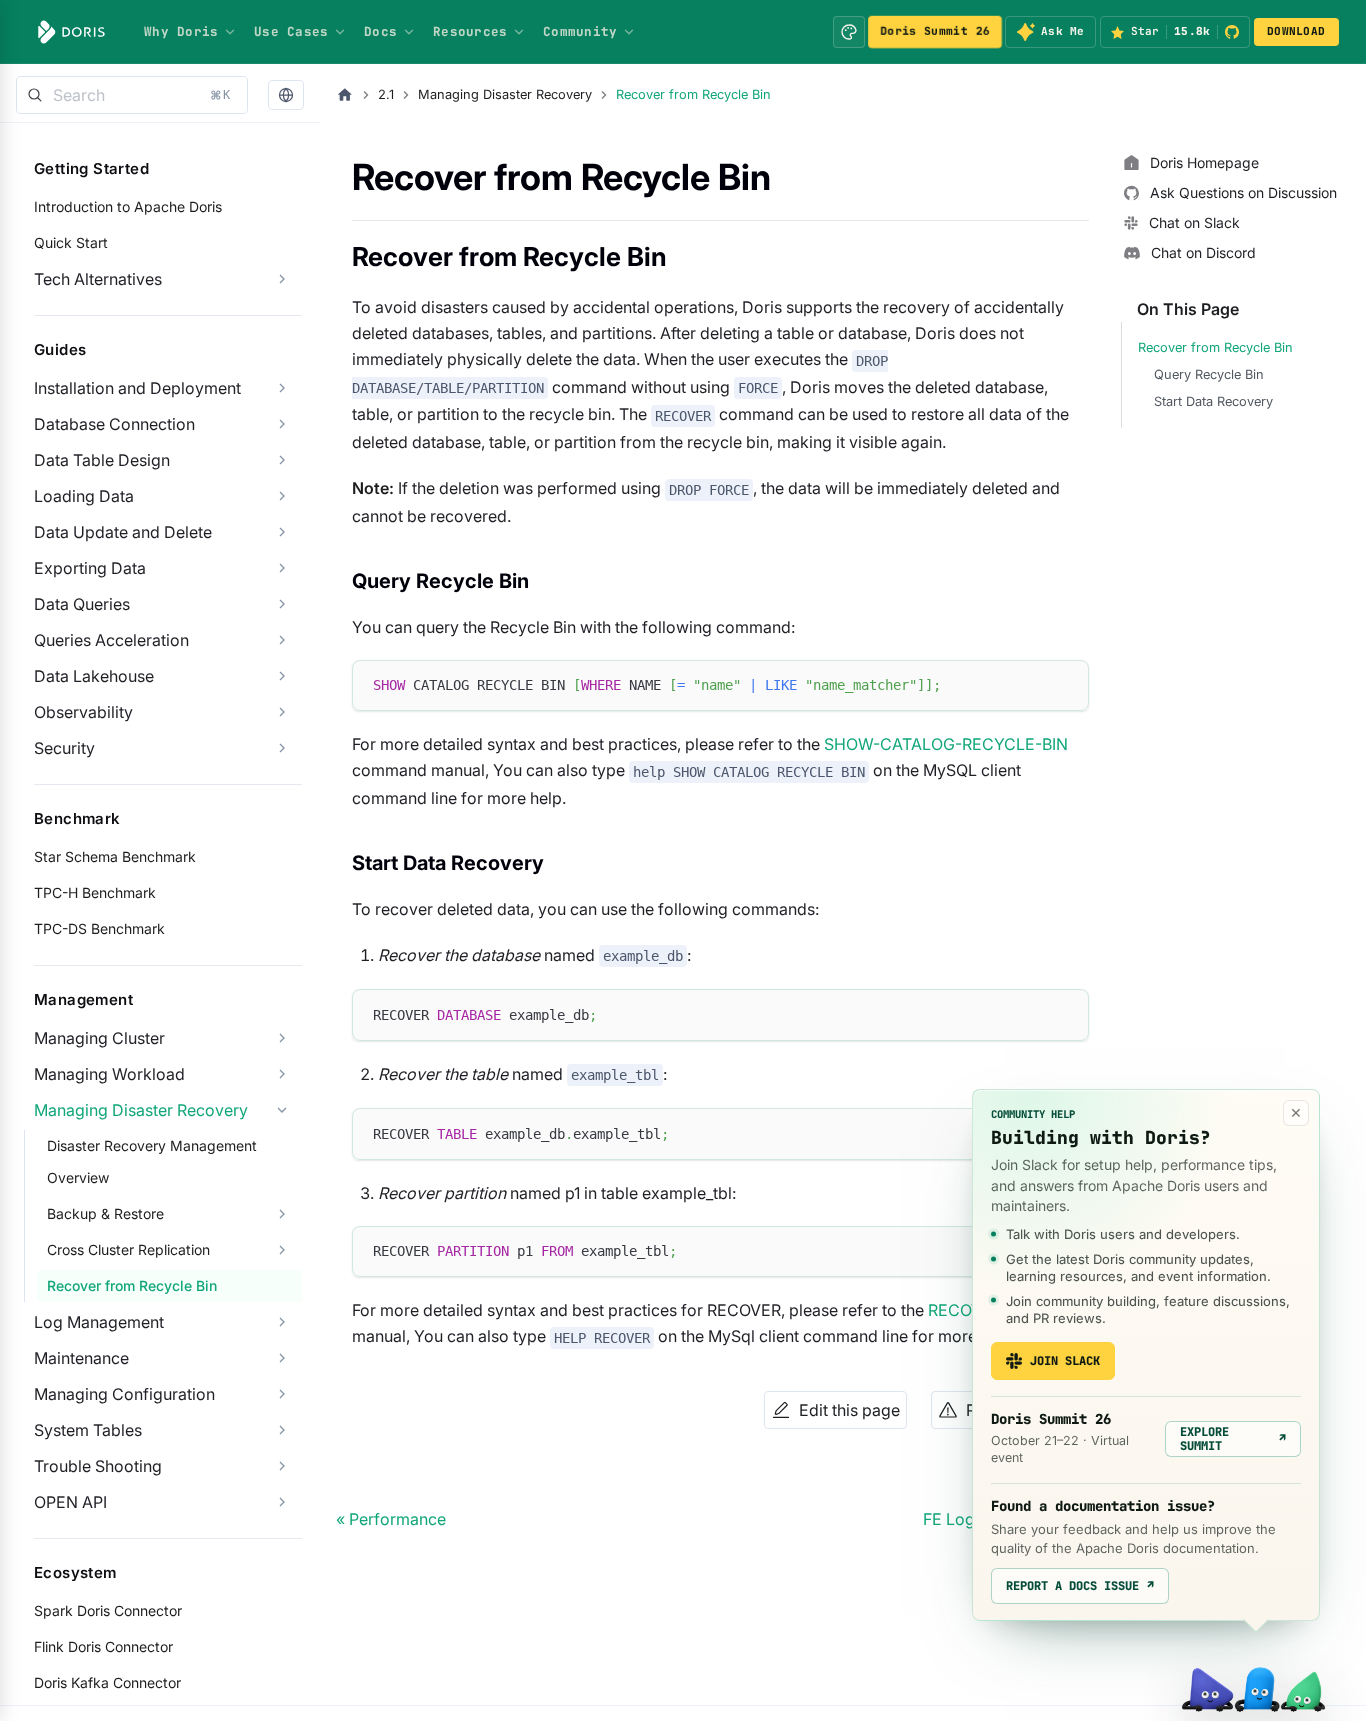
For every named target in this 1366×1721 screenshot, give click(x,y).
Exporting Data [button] (90, 568)
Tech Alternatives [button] (98, 279)
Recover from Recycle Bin (132, 1285)
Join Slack (1065, 1361)
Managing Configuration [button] (124, 1394)
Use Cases (291, 31)
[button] (286, 95)
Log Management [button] (99, 1322)
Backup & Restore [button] (105, 1213)
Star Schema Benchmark (115, 856)
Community (580, 31)
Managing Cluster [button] (99, 1038)
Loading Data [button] (84, 496)
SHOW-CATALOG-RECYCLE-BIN (946, 744)
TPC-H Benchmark (95, 892)
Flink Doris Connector (103, 1646)
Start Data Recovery (1213, 401)
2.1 (386, 94)
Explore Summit (1233, 1439)
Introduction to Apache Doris (128, 206)
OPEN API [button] (70, 1502)
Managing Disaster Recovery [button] (141, 1110)
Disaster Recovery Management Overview (152, 1161)
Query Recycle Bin (1209, 374)
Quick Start (71, 242)
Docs (380, 31)
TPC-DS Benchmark (99, 928)
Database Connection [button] (114, 424)
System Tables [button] (88, 1430)
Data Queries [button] (82, 604)
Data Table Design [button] (102, 460)
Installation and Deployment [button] (137, 388)
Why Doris (181, 31)
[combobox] (132, 95)
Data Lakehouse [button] (94, 676)
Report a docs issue (1080, 1586)
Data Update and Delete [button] (123, 532)
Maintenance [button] (81, 1358)
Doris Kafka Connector (107, 1682)
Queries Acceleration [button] (111, 640)
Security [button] (64, 748)
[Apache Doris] (71, 32)
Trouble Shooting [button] (98, 1466)
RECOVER (965, 1310)
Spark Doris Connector (108, 1610)
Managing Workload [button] (109, 1074)
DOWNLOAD (1296, 31)
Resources (470, 31)
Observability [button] (83, 712)
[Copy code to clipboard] (1064, 684)
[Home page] (345, 95)
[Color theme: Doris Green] (849, 32)
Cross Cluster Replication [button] (128, 1249)
